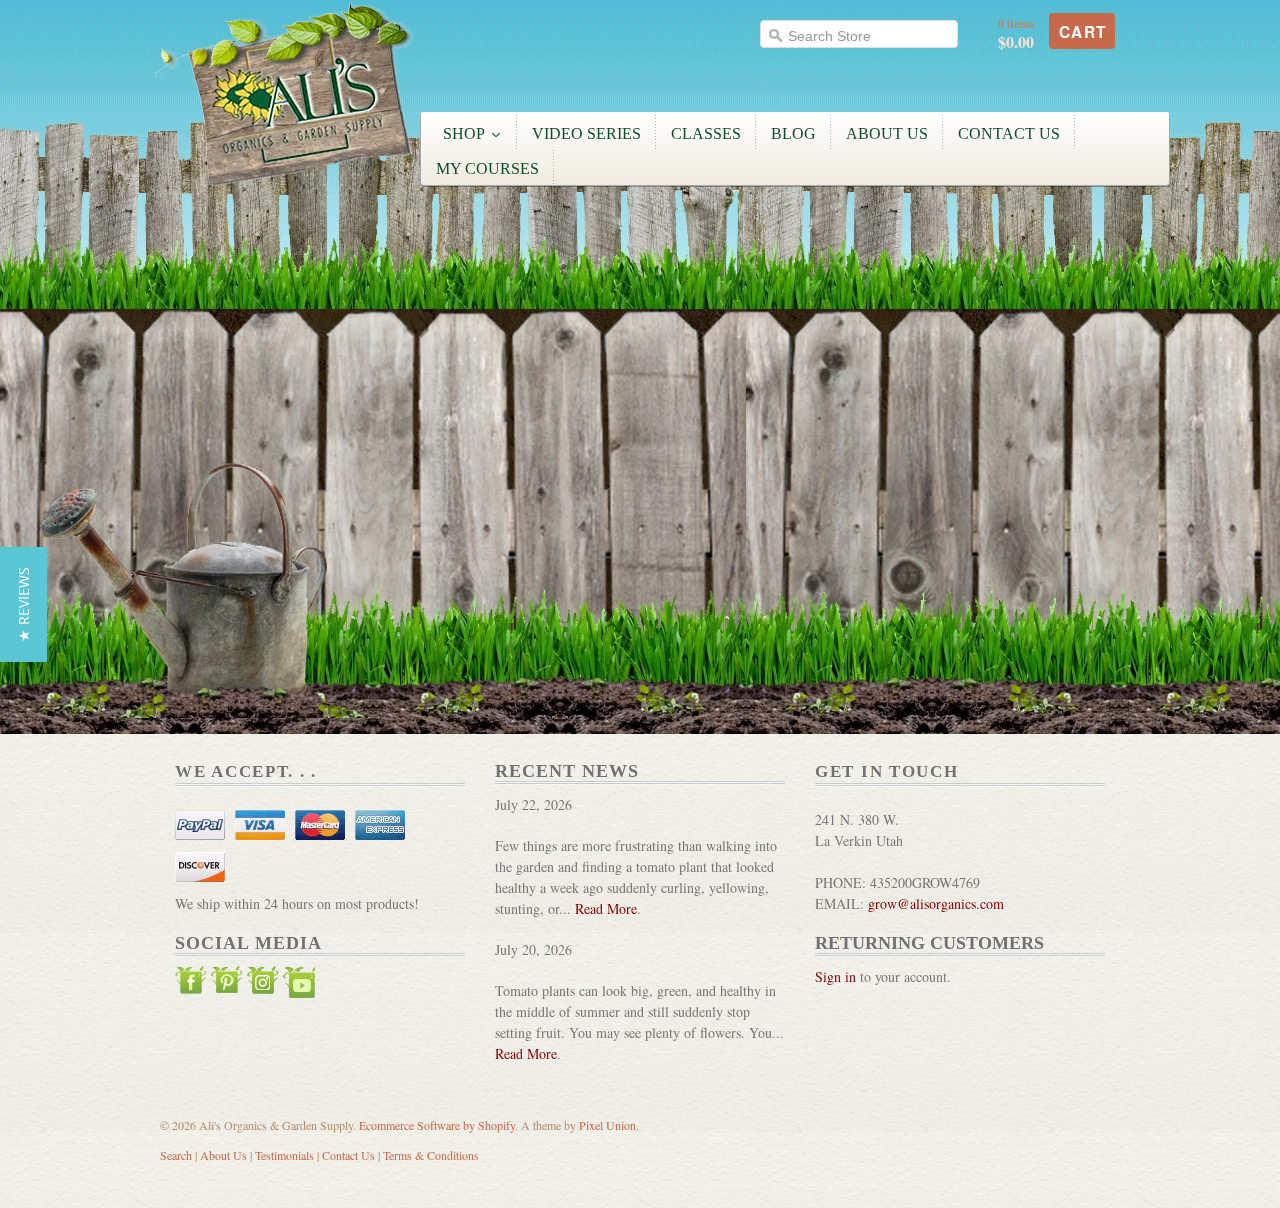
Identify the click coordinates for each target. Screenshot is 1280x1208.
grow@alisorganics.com (936, 903)
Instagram (263, 985)
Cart (1083, 32)
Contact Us (348, 1155)
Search (176, 1155)
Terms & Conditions (431, 1155)
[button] (23, 604)
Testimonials (284, 1155)
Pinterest (227, 985)
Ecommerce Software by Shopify (437, 1125)
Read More (606, 908)
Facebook (191, 985)
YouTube (299, 985)
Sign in (835, 976)
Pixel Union (607, 1125)
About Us (223, 1155)
